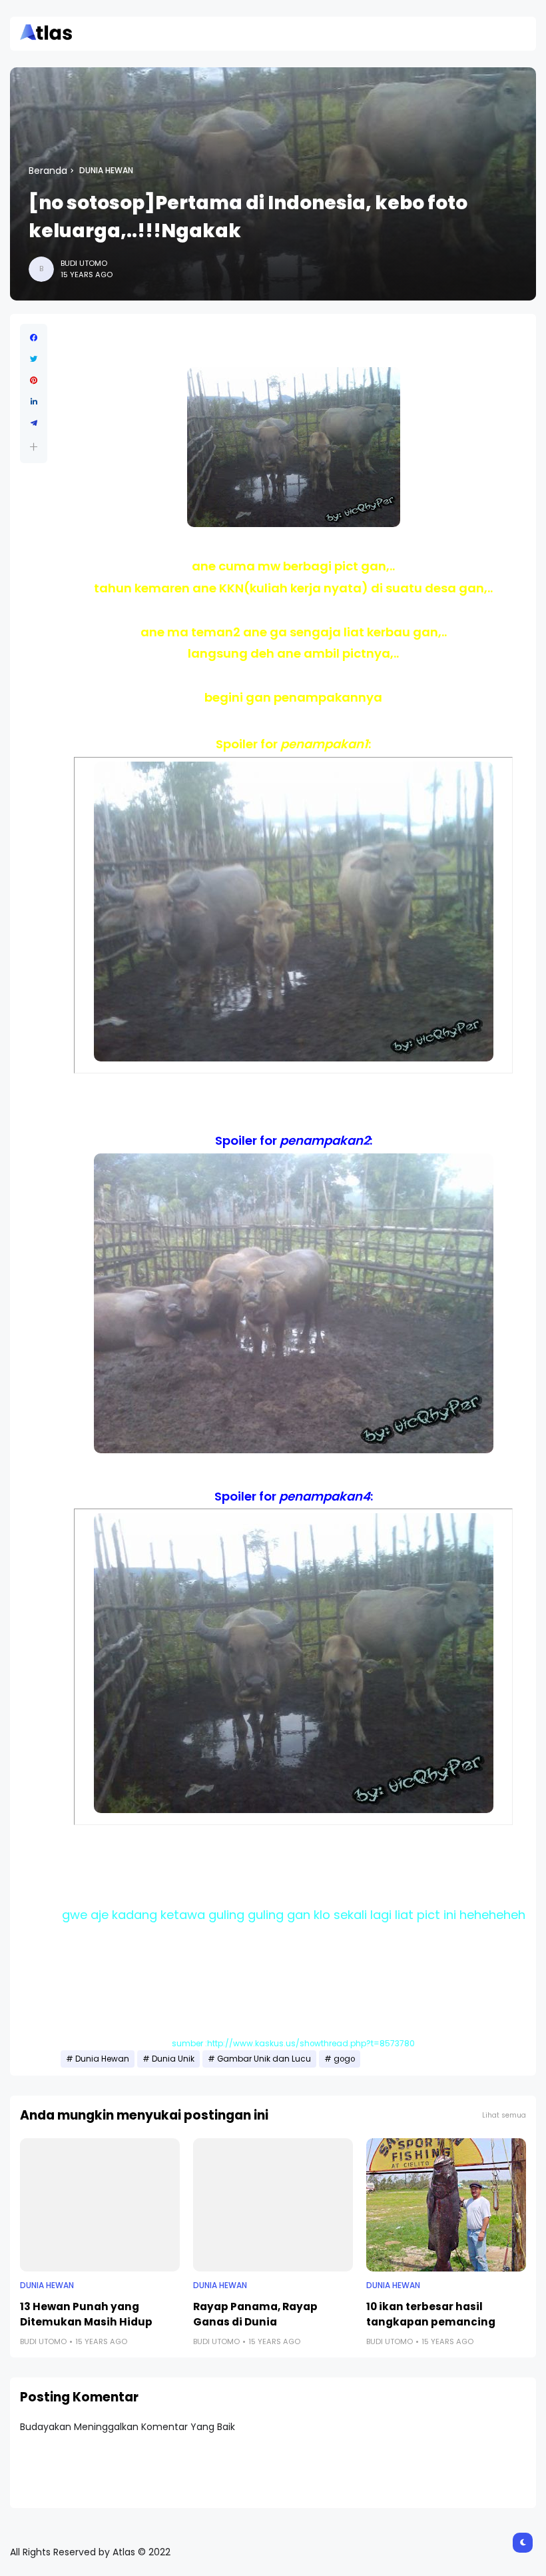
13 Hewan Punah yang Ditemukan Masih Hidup (86, 2314)
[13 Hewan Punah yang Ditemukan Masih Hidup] (100, 2205)
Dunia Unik (173, 2059)
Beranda (48, 171)
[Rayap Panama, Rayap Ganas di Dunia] (273, 2205)
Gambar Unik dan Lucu (264, 2059)
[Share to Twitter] (34, 359)
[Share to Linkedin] (34, 402)
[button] (34, 447)
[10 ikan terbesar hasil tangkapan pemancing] (446, 2205)
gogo (344, 2059)
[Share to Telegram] (34, 423)
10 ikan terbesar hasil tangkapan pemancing (431, 2314)
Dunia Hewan (106, 171)
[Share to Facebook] (34, 338)
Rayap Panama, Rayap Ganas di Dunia (255, 2314)
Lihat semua (504, 2115)
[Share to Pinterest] (34, 380)
